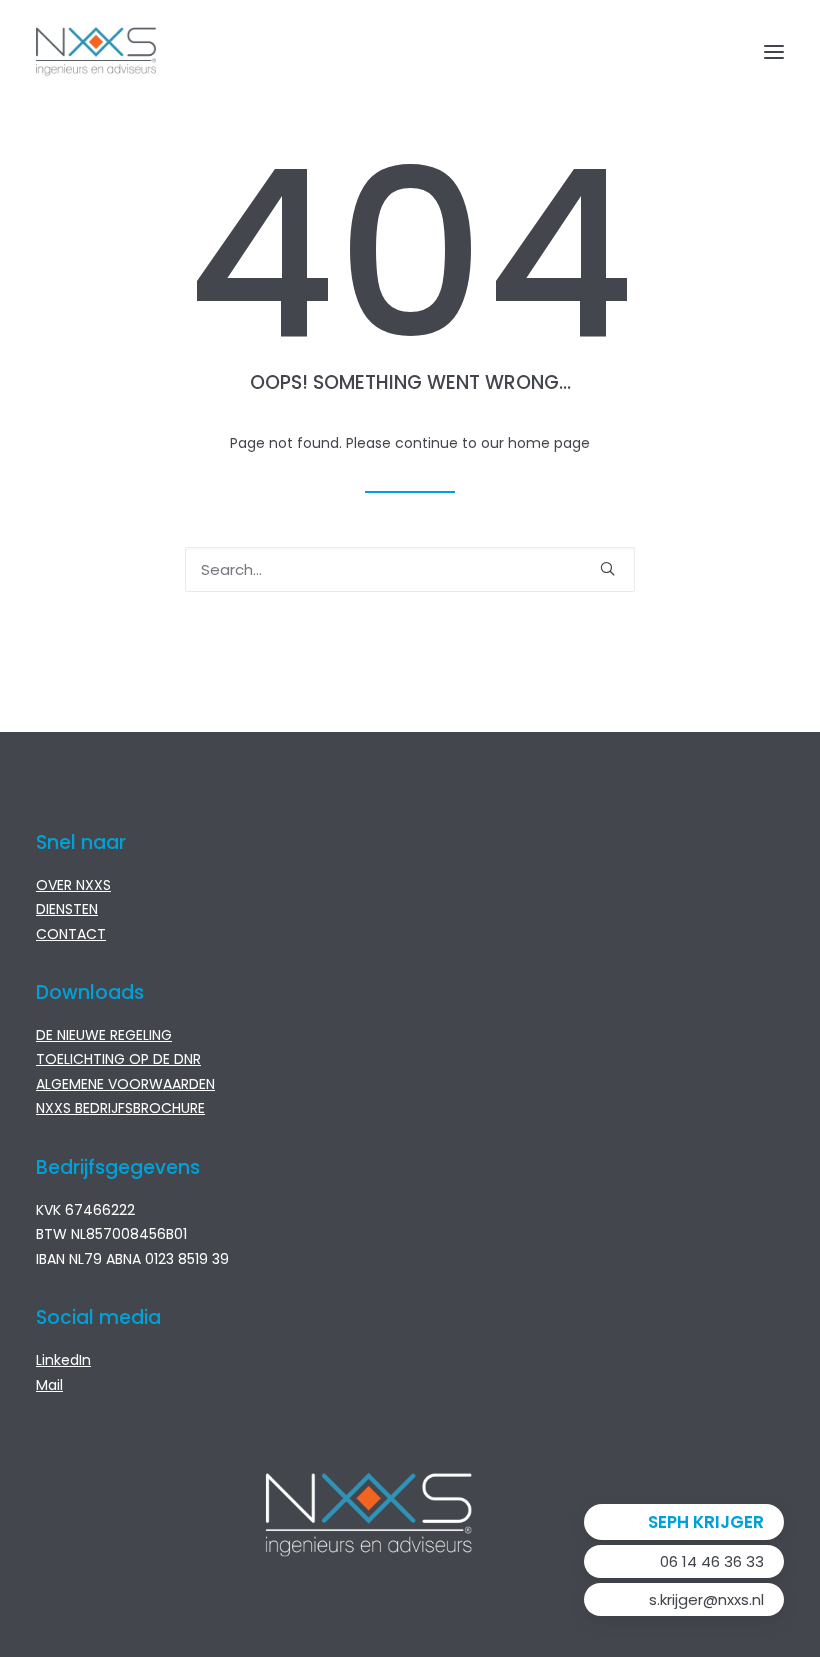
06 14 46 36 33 (712, 1561)
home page (549, 443)
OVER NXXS (73, 885)
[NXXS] (96, 52)
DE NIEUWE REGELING (104, 1035)
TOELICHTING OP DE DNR (118, 1059)
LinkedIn (63, 1360)
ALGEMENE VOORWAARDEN (125, 1084)
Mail (49, 1385)
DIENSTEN (67, 909)
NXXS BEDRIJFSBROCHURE (120, 1108)
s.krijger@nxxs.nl (706, 1599)
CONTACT (71, 934)
